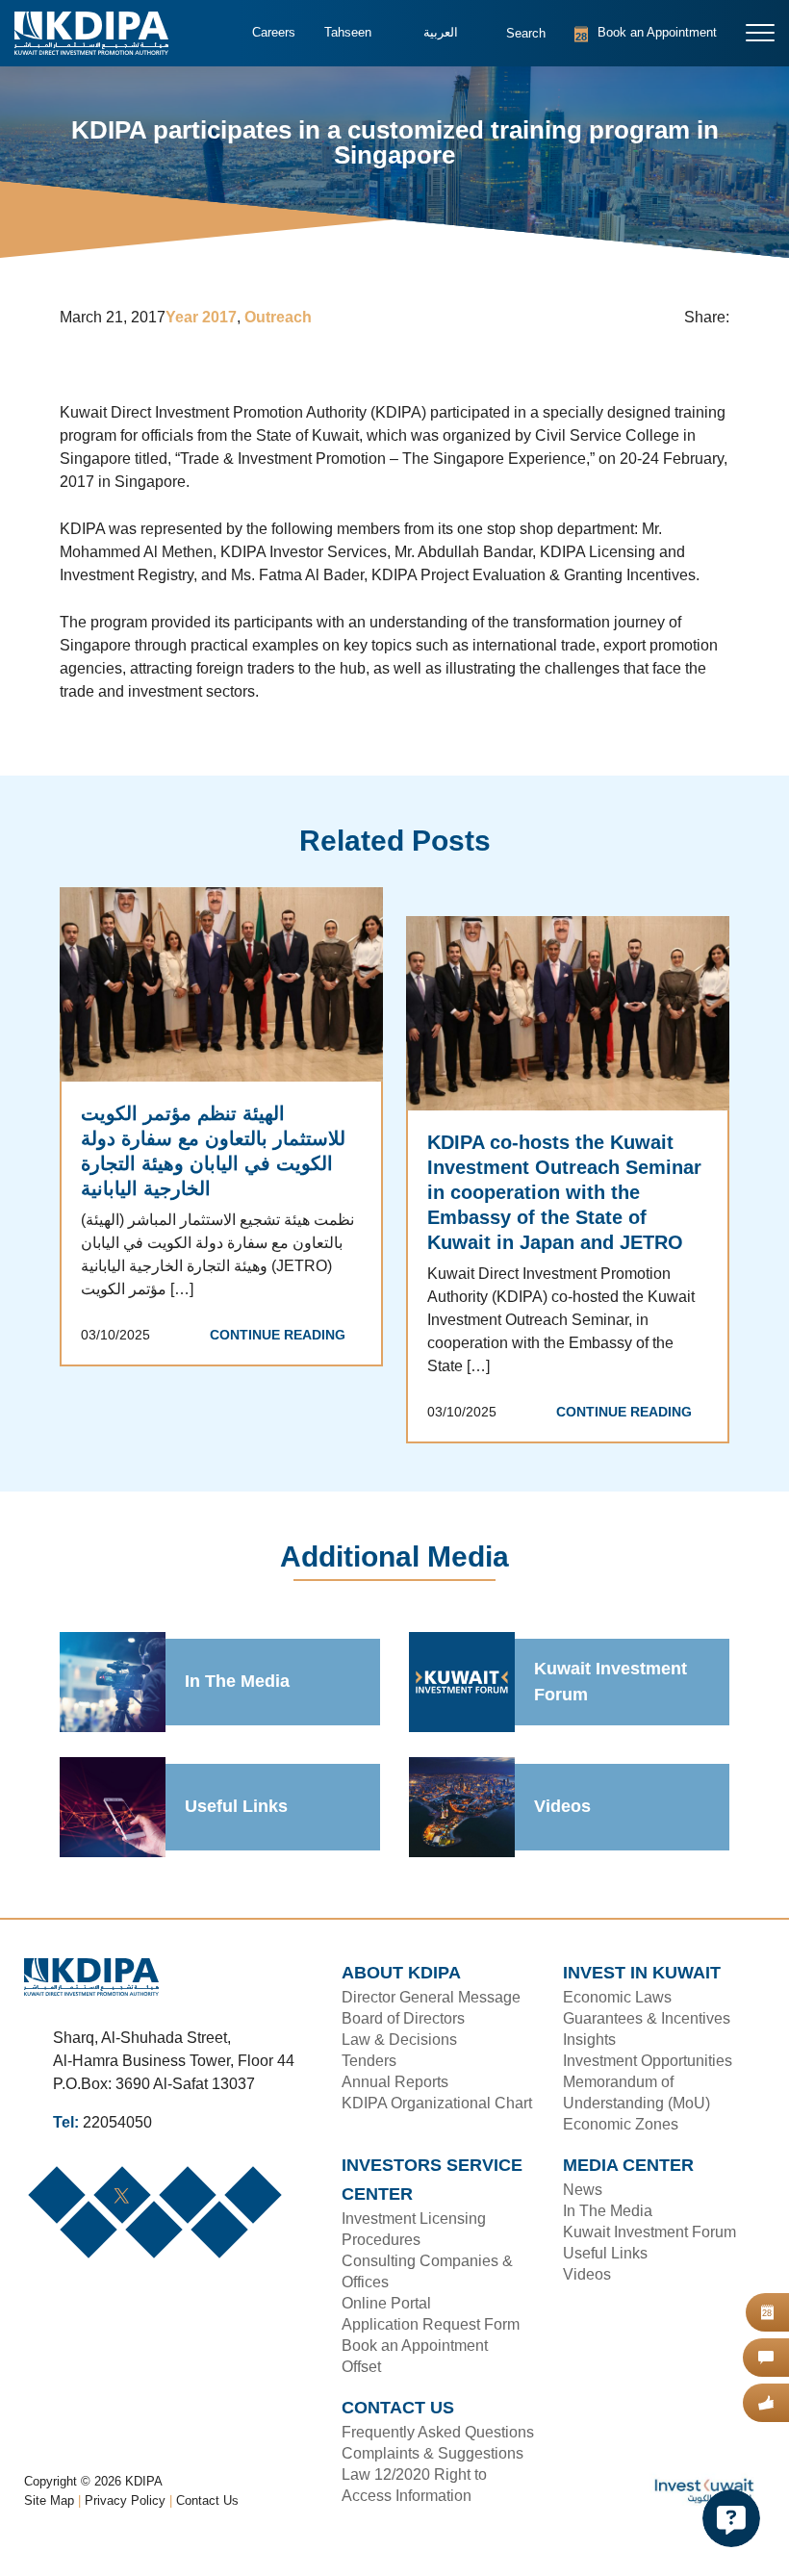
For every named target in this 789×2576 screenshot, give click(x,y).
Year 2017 (205, 319)
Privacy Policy (127, 2524)
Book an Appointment (622, 33)
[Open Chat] (731, 2518)
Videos (561, 1808)
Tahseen (345, 33)
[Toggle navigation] (761, 33)
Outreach (282, 319)
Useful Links (234, 1808)
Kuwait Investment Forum (611, 1683)
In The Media (238, 1683)
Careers (272, 33)
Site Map (50, 2524)
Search (513, 43)
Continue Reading (282, 1337)
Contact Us (208, 2524)
